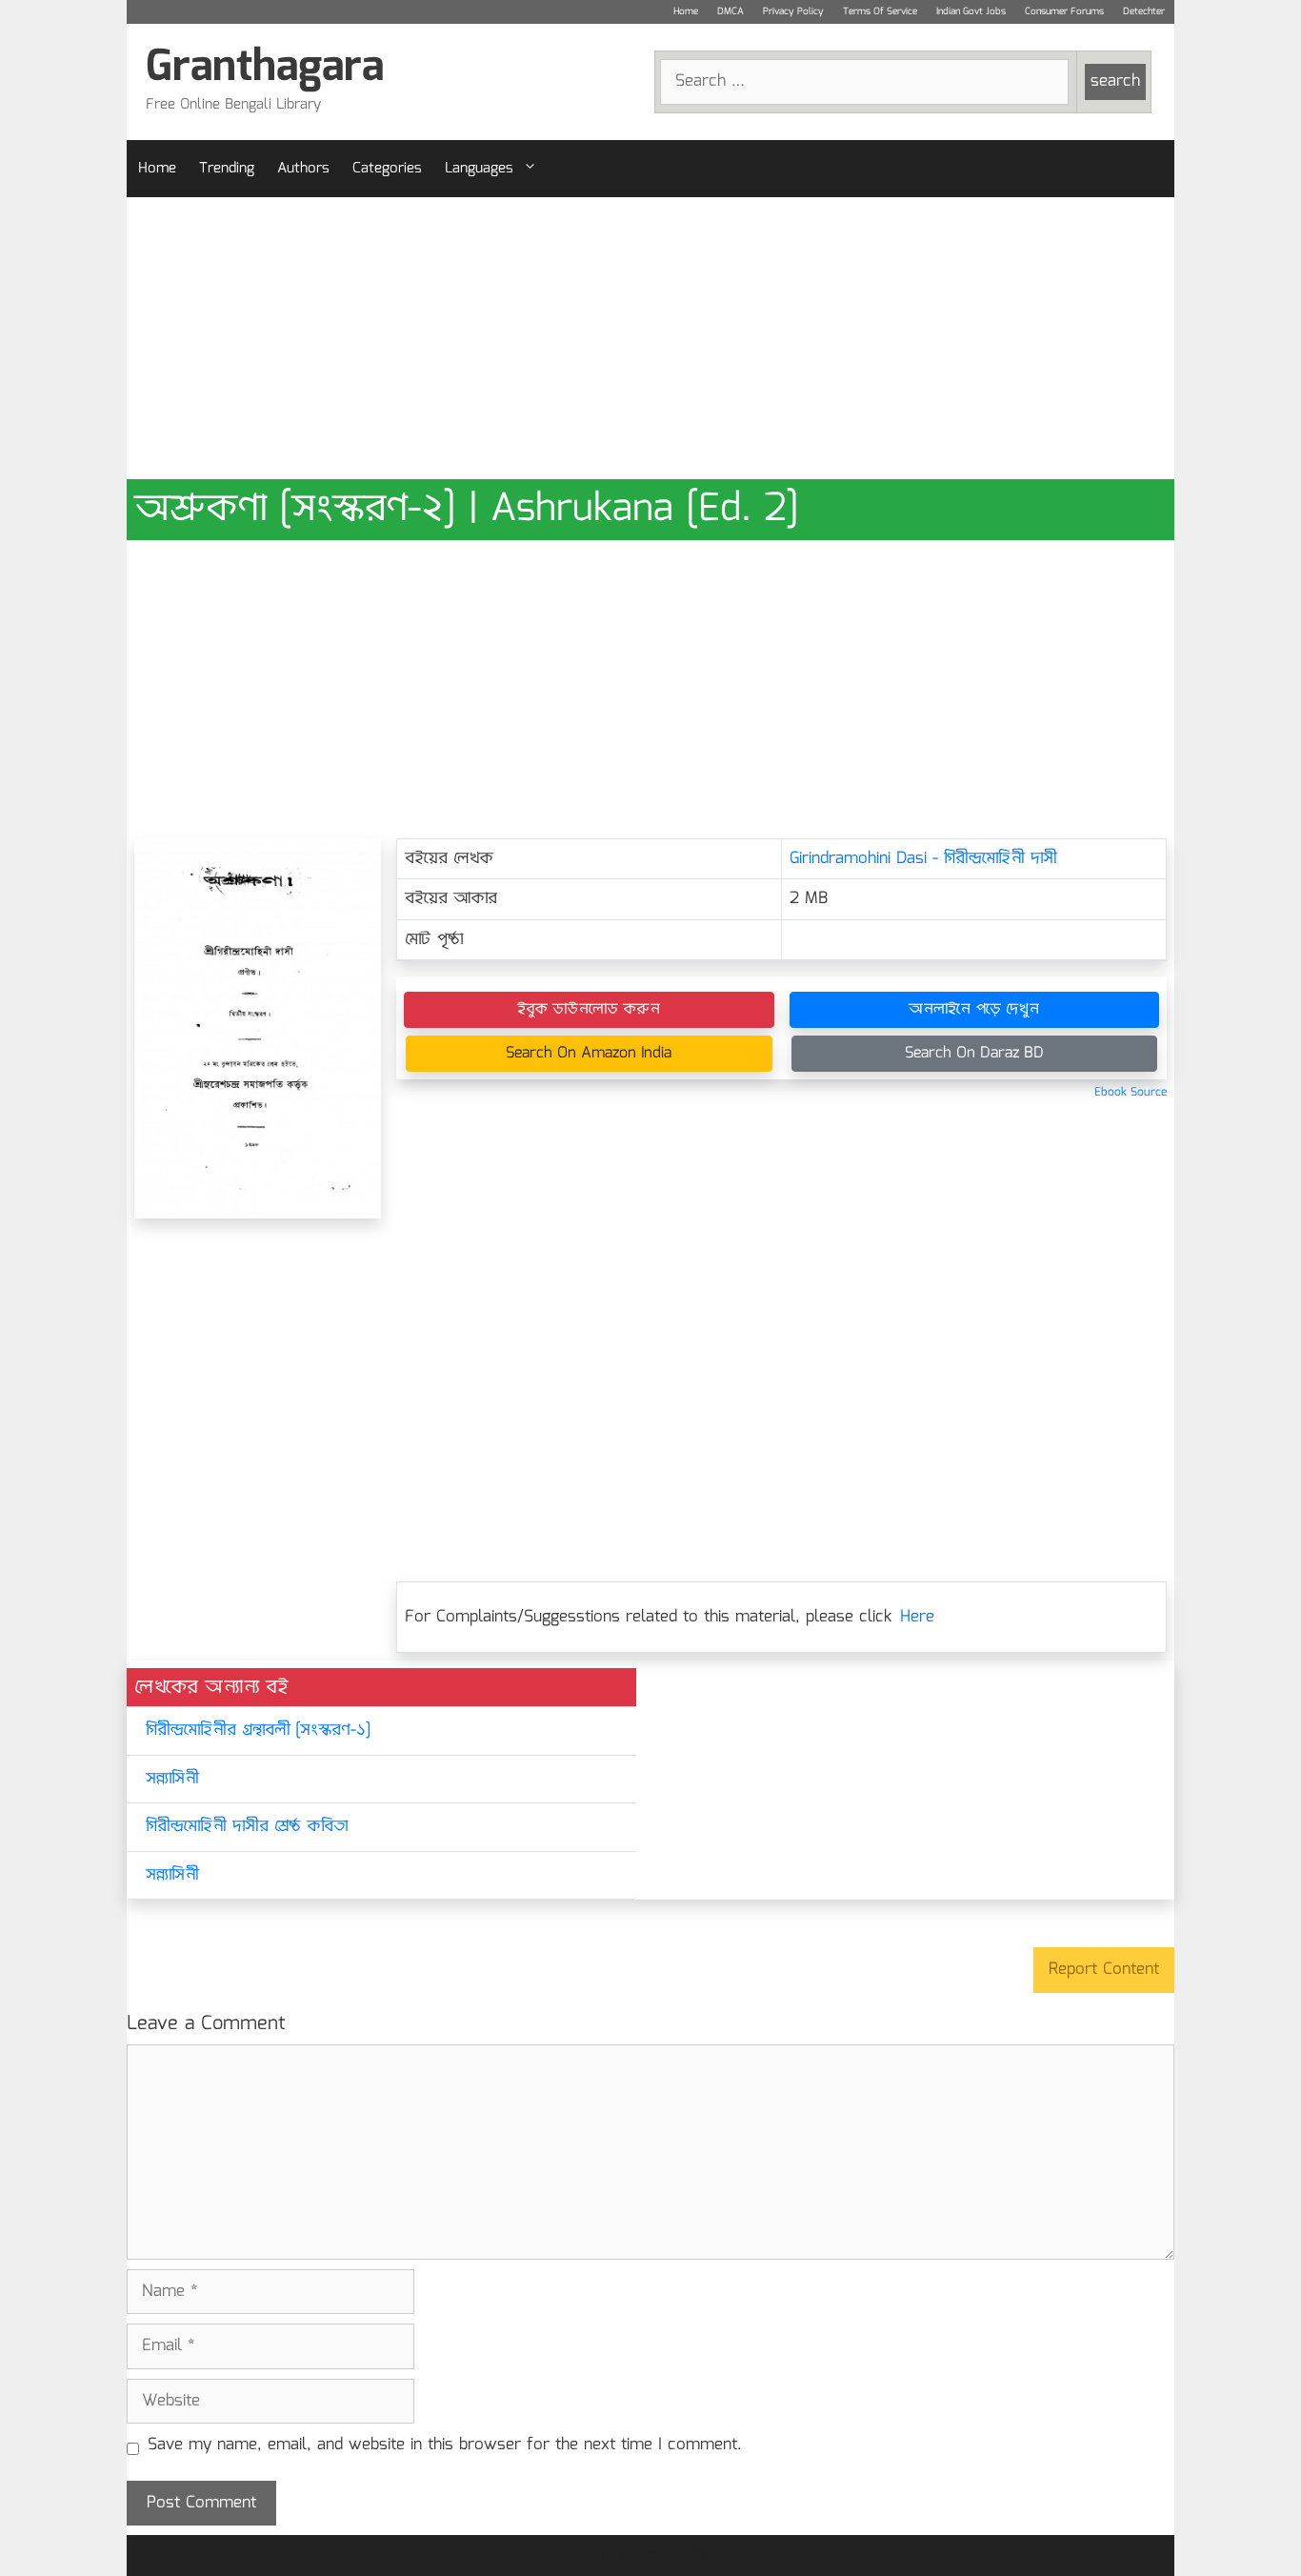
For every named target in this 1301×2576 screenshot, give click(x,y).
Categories (387, 169)
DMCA (731, 11)
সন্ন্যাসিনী (172, 1779)
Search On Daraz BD (974, 1053)
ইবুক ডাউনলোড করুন (589, 1009)
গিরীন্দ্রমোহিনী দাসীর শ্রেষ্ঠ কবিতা (247, 1827)
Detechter (1144, 11)
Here (917, 1617)
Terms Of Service (880, 11)
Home (686, 11)
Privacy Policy (793, 11)
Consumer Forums (1064, 11)
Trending (227, 169)
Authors (303, 169)
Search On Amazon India (589, 1053)
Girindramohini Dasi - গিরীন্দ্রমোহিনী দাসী (923, 859)
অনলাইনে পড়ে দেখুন (974, 1009)
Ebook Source (1131, 1092)
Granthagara (265, 68)
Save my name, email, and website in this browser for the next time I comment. (445, 2445)
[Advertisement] (650, 338)
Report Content (1104, 1970)
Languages (479, 169)
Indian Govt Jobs (971, 11)
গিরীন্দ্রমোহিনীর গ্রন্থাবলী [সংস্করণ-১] (258, 1731)
